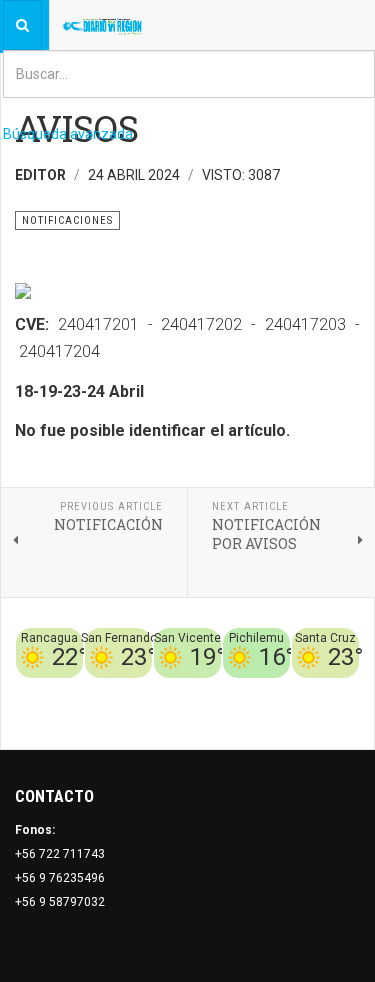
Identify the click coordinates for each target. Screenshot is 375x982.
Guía (346, 690)
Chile (116, 690)
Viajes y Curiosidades (262, 690)
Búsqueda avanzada (68, 134)
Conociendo (60, 690)
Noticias (335, 714)
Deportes (164, 690)
